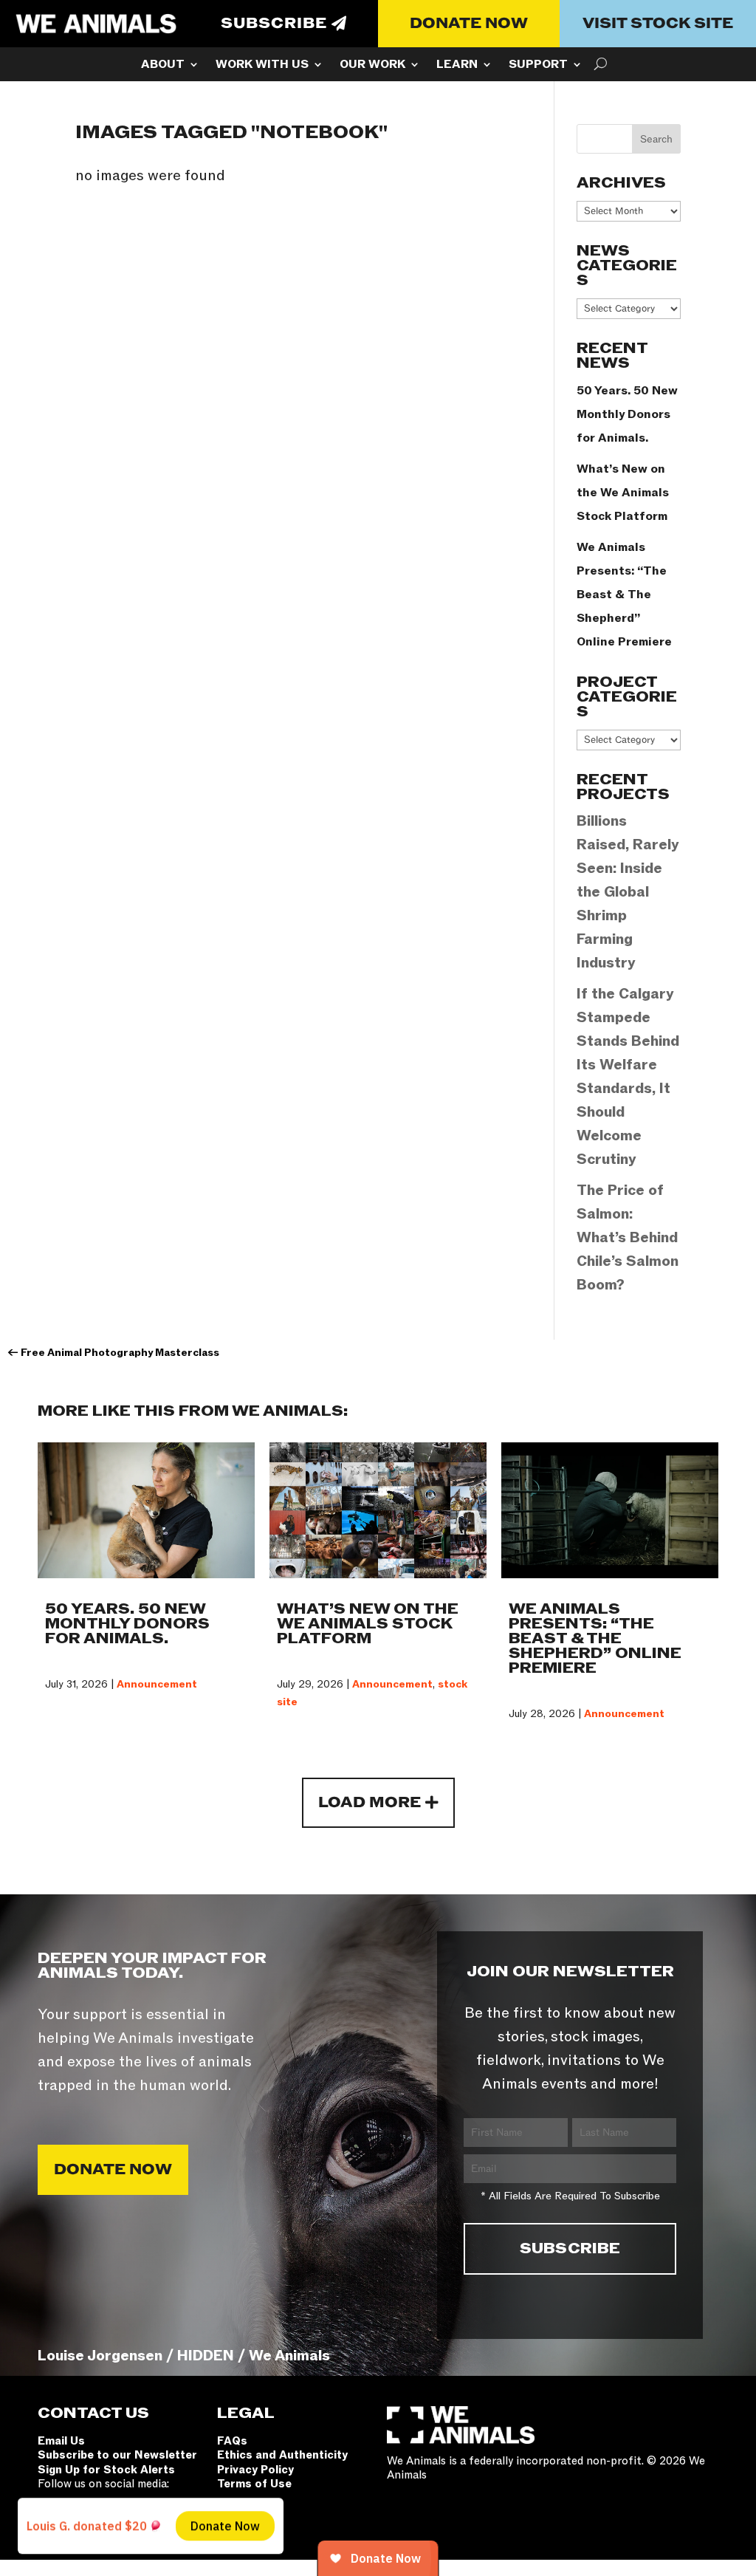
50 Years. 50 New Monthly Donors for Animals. (627, 414)
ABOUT (163, 66)
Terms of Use (254, 2484)
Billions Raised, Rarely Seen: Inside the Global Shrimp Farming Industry (628, 892)
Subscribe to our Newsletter (117, 2455)
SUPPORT (538, 66)
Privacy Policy (255, 2470)
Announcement (157, 1684)
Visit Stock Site (658, 24)
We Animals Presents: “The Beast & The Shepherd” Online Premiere (624, 595)
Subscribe (274, 24)
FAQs (232, 2441)
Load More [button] (370, 1803)
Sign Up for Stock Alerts (106, 2470)
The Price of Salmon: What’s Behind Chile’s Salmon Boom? (628, 1238)
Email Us (61, 2441)
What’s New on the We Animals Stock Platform (623, 493)
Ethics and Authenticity (282, 2455)
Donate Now (469, 24)
